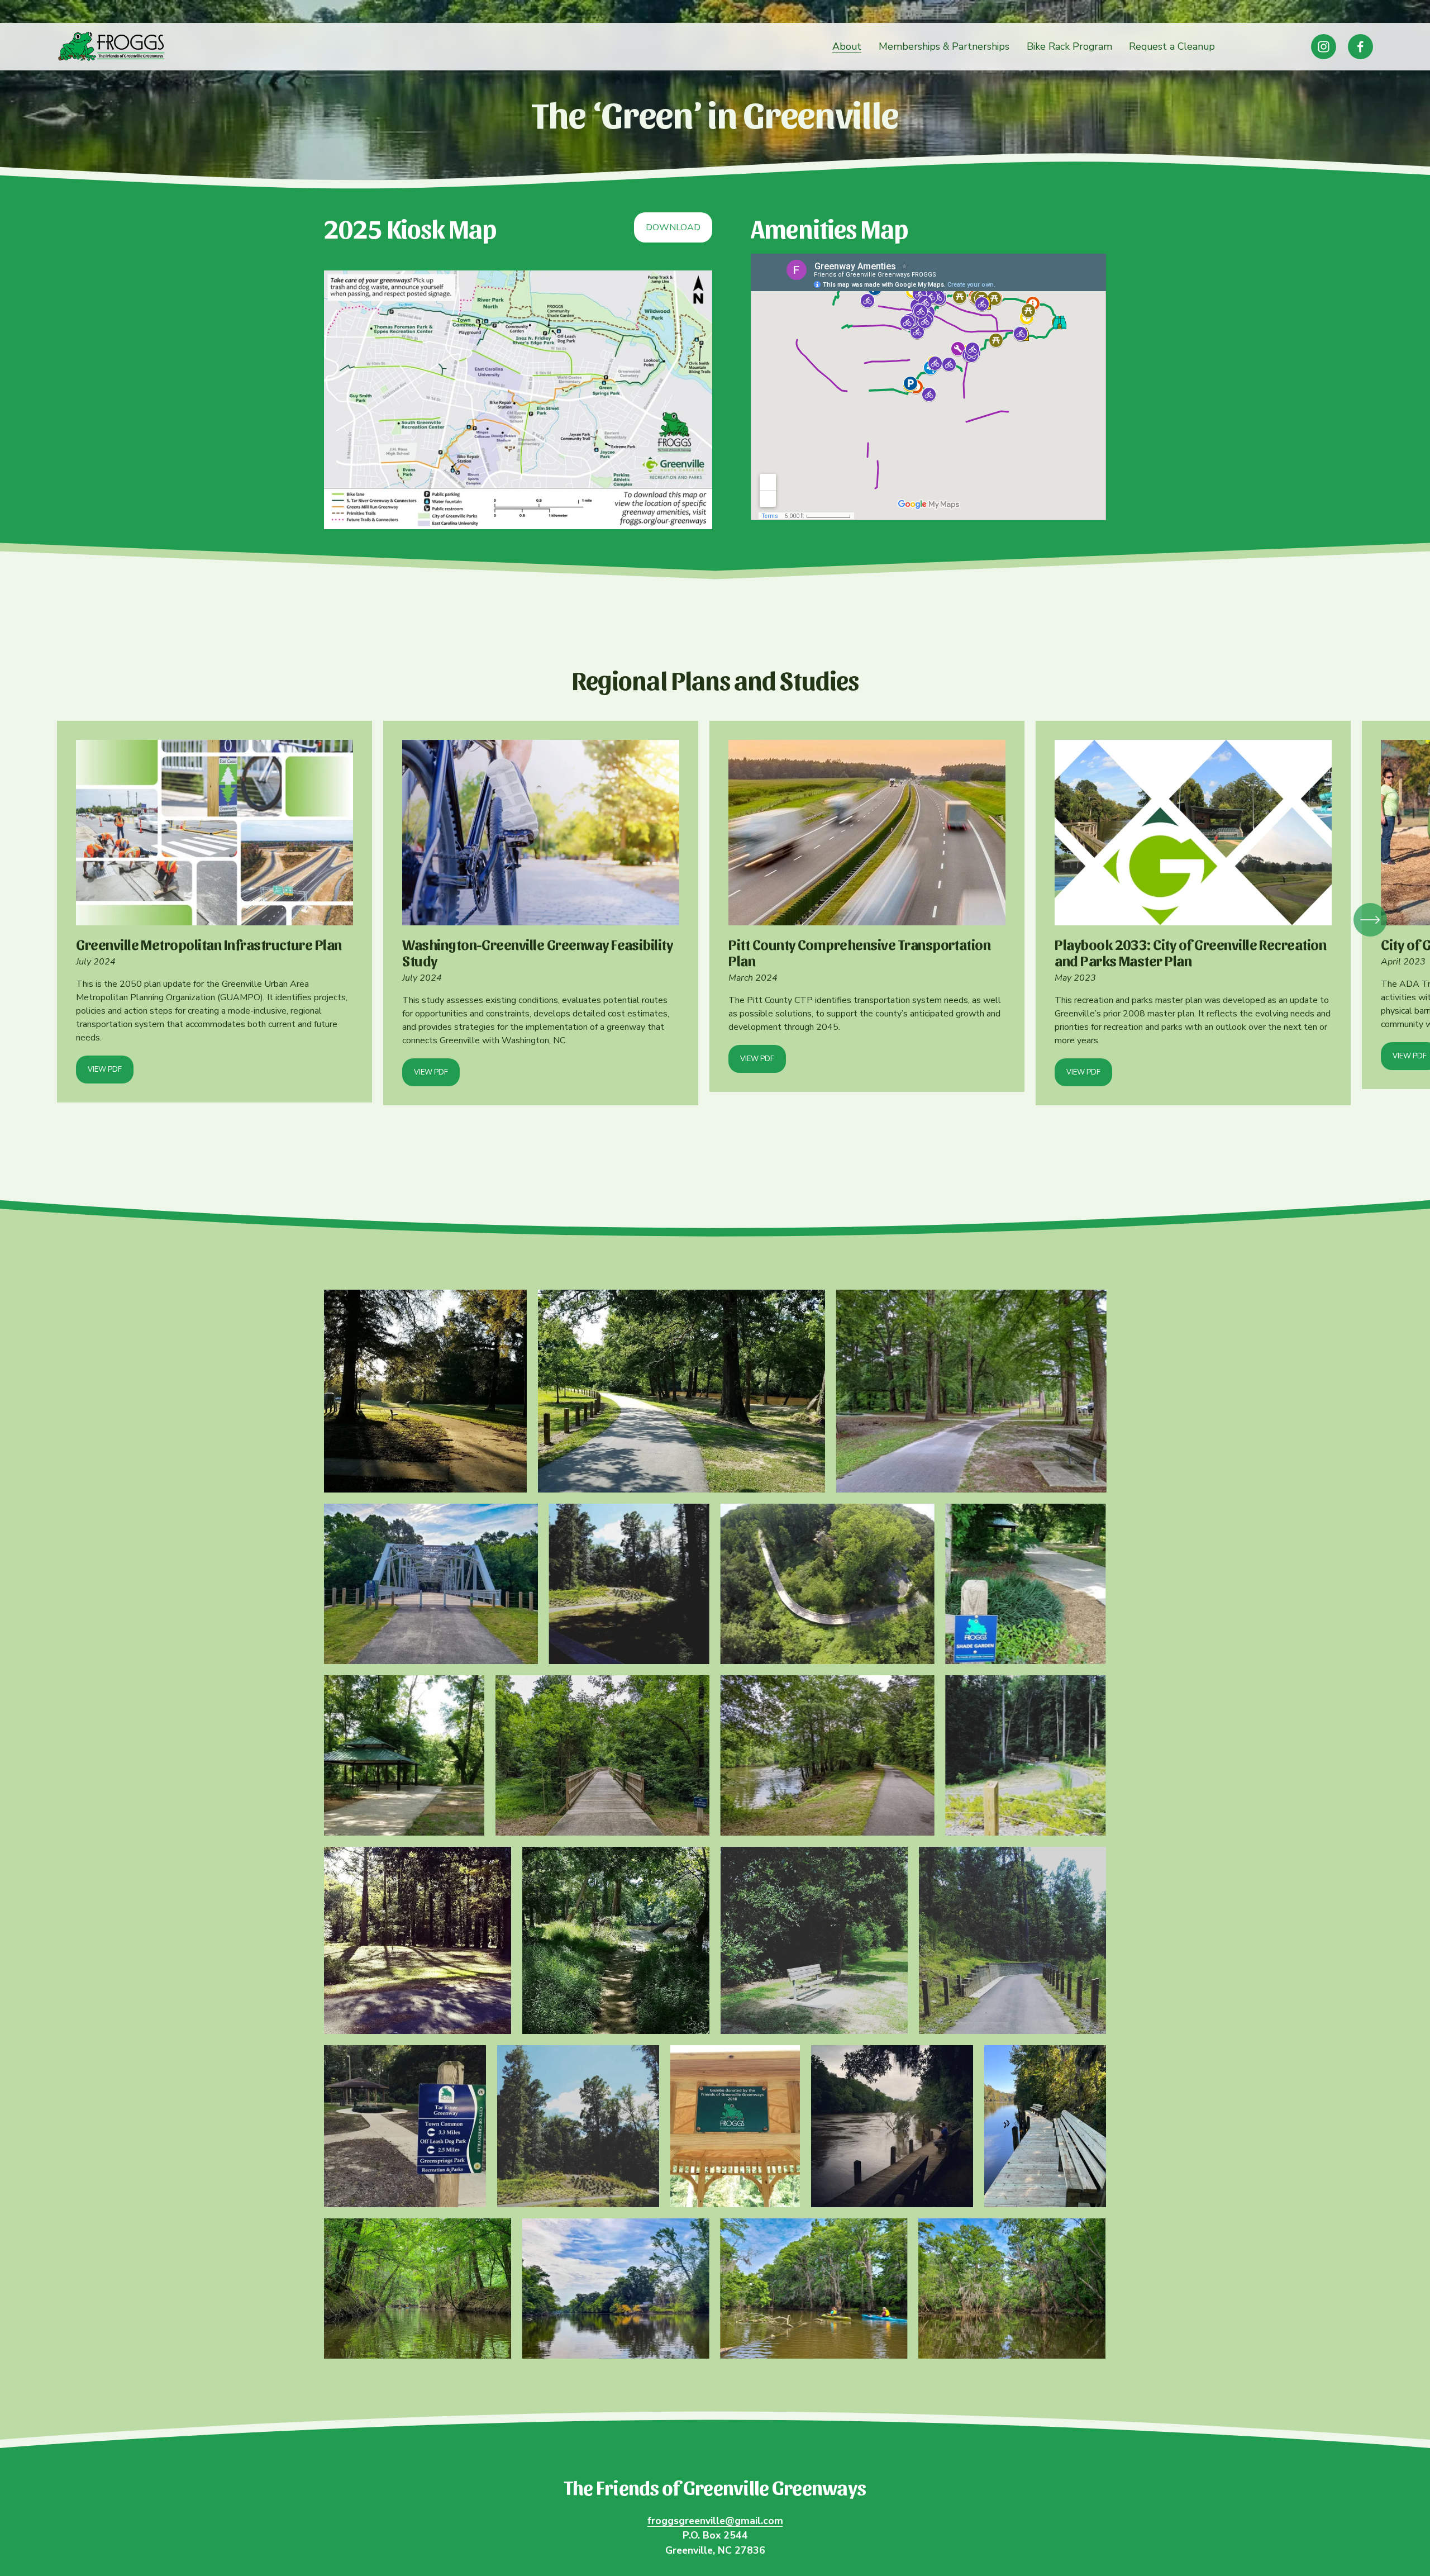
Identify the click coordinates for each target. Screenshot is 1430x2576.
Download (673, 227)
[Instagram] (1324, 47)
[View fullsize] (425, 1391)
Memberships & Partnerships (944, 46)
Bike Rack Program (1069, 46)
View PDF (105, 1070)
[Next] (1370, 920)
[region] (715, 920)
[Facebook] (1360, 47)
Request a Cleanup (1172, 46)
